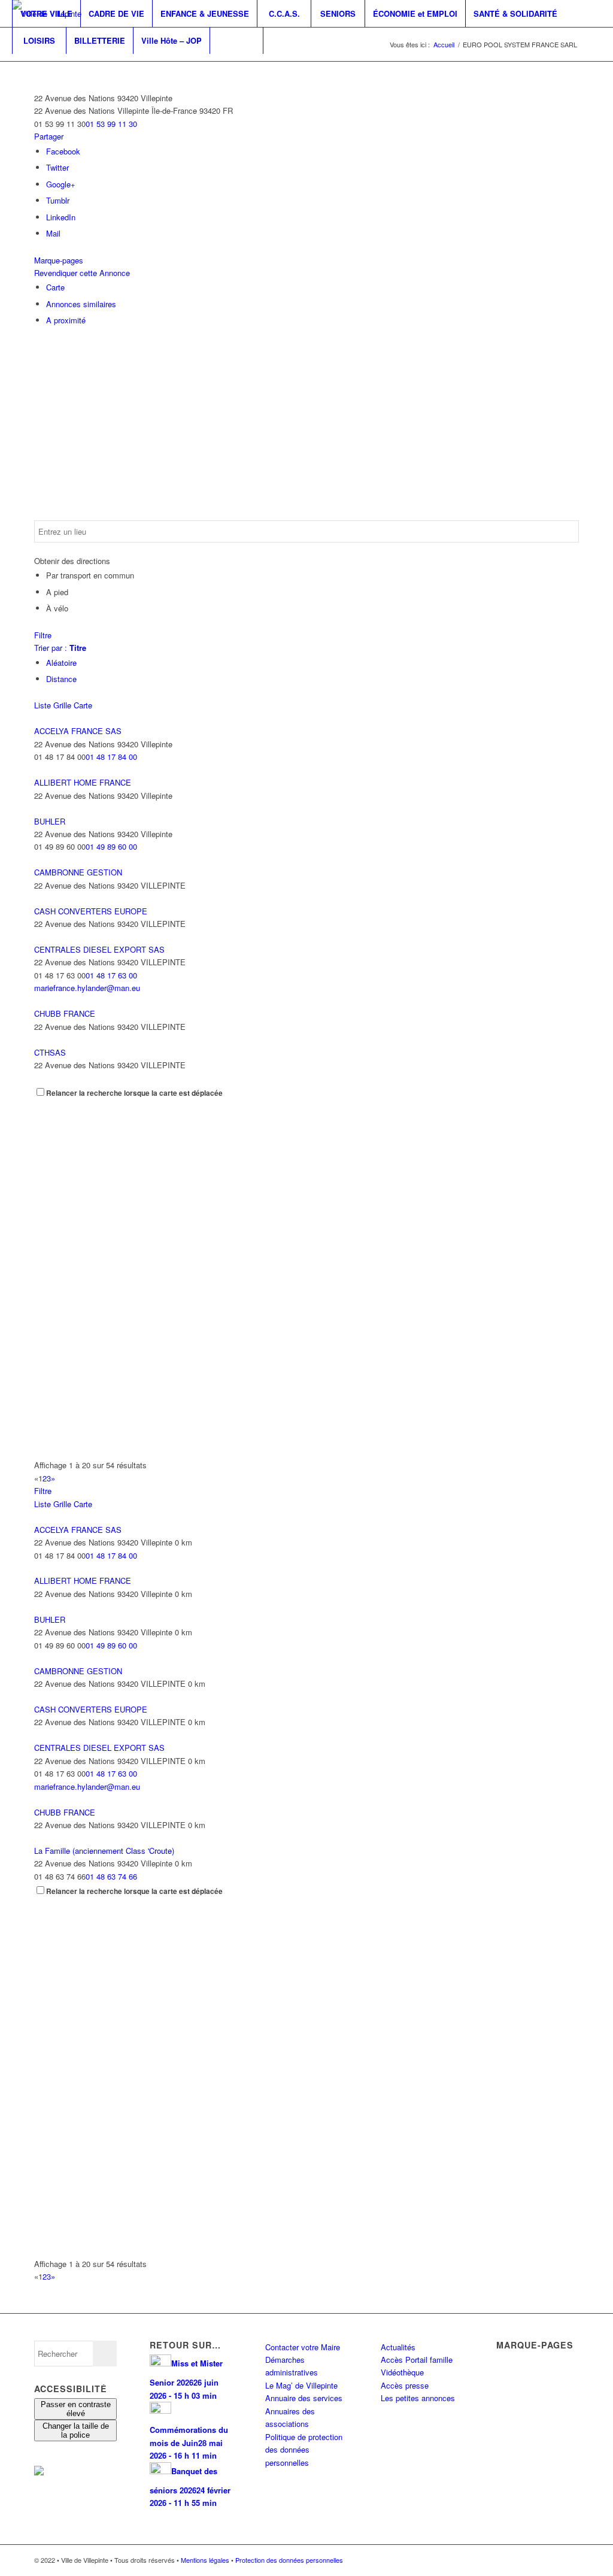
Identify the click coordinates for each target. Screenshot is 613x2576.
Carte (55, 287)
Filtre (43, 635)
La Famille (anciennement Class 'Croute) (104, 1851)
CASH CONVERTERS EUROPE (91, 911)
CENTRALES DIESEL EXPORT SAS (99, 949)
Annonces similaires (81, 304)
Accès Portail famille (417, 2360)
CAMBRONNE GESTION (78, 872)
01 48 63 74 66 (111, 1876)
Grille (62, 705)
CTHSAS (50, 1052)
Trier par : (60, 648)
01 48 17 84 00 (111, 757)
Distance (61, 679)
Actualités (398, 2347)
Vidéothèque (402, 2372)
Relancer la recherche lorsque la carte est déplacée (134, 1093)
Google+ (61, 184)
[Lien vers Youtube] (51, 67)
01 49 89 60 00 (111, 846)
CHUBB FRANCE (65, 1013)
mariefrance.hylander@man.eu (87, 988)
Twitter (57, 167)
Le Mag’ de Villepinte (301, 2385)
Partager (49, 136)
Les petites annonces (418, 2398)
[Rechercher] (236, 40)
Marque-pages (59, 260)
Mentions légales (205, 2560)
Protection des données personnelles (289, 2560)
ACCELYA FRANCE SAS (78, 731)
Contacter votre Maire (303, 2347)
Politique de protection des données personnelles (304, 2450)
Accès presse (405, 2385)
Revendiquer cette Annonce (82, 273)
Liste (43, 705)
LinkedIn (61, 217)
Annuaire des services (304, 2398)
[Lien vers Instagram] (34, 67)
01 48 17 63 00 (111, 975)
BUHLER (50, 821)
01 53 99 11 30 (111, 124)
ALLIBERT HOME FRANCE (83, 782)
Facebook (63, 151)
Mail (53, 233)
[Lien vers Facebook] (16, 67)
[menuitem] (46, 13)
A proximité (66, 320)
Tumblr (58, 200)
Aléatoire (61, 663)
